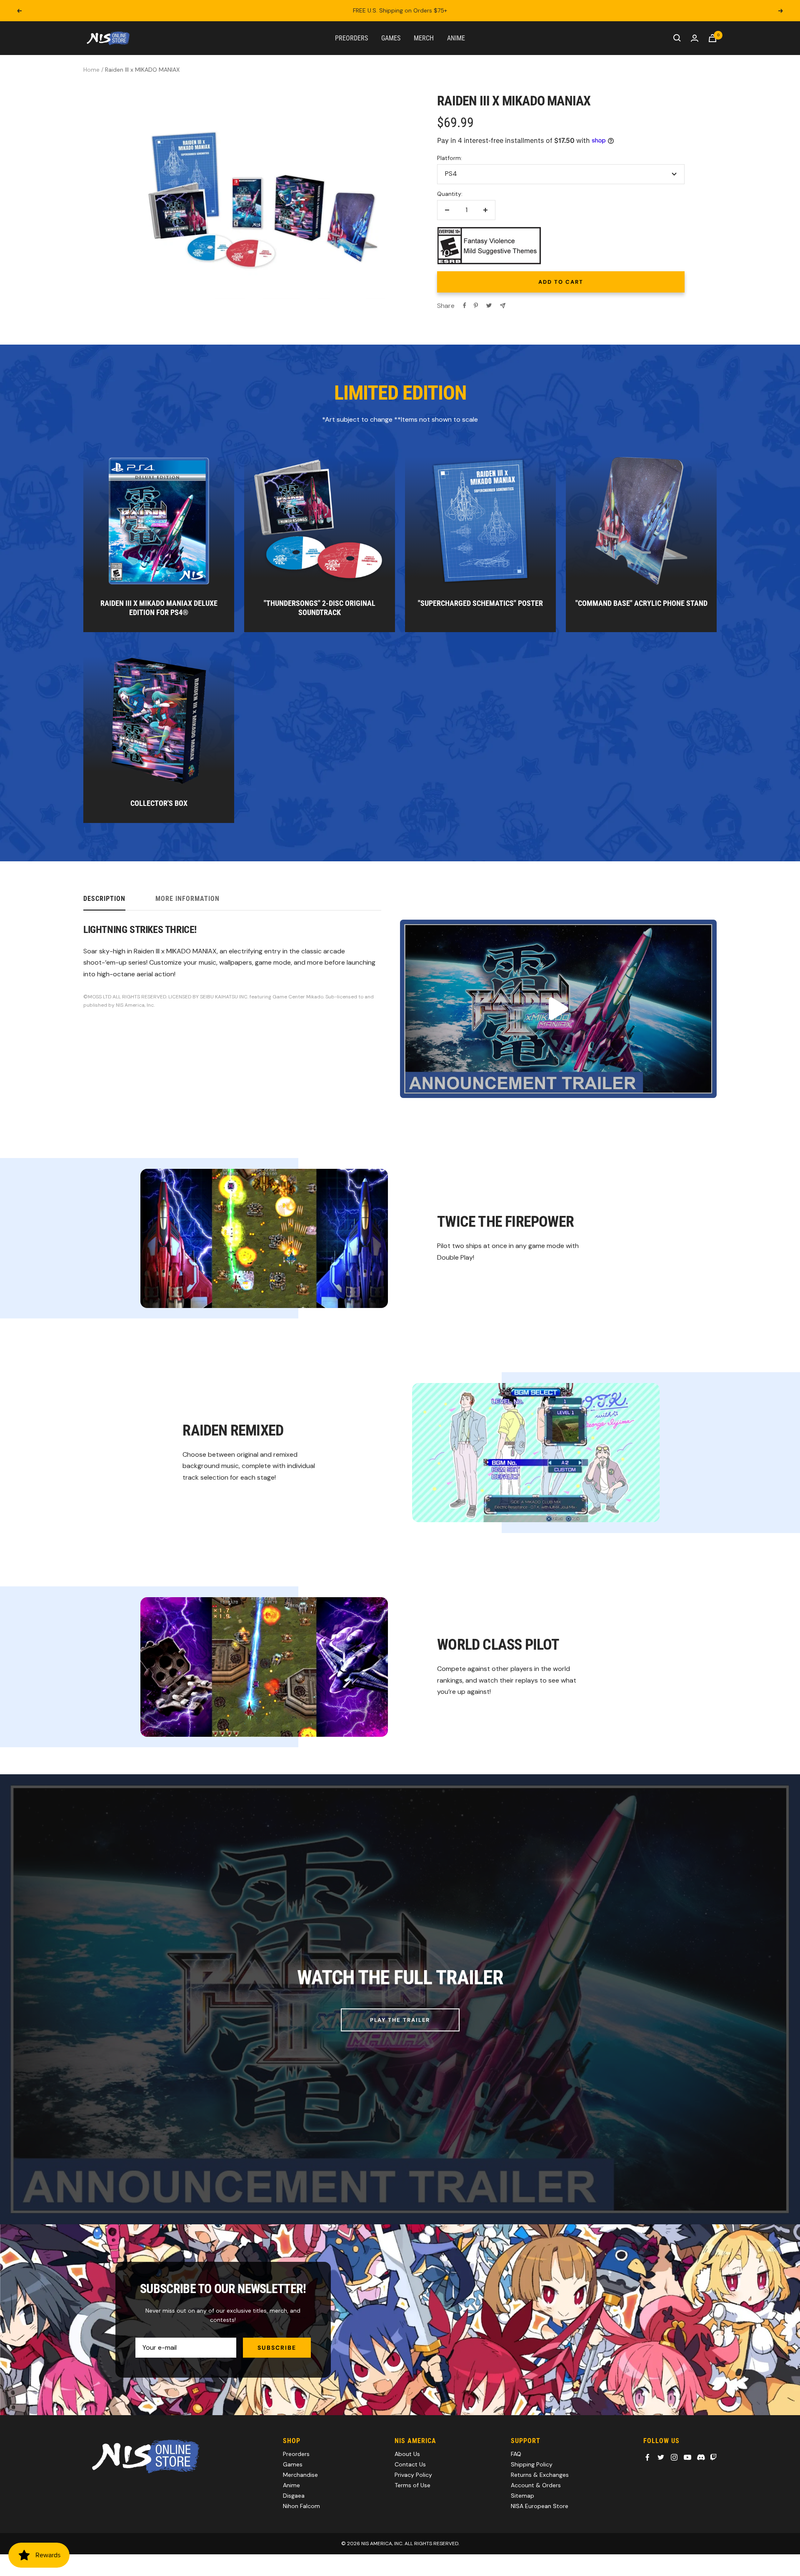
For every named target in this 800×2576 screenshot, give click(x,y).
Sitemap (522, 2496)
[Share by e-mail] (503, 306)
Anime (456, 38)
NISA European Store (540, 2506)
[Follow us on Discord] (701, 2457)
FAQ (516, 2454)
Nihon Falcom (301, 2506)
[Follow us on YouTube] (687, 2457)
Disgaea (294, 2496)
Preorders (351, 38)
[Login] (695, 38)
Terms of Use (412, 2485)
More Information (187, 899)
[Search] (677, 38)
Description (104, 899)
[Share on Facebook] (465, 305)
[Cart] (712, 38)
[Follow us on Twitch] (713, 2457)
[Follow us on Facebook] (647, 2457)
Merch (424, 38)
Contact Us (410, 2464)
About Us (407, 2454)
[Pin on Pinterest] (476, 305)
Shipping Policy (532, 2464)
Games (391, 38)
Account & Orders (536, 2485)
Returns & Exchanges (540, 2475)
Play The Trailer (400, 2020)
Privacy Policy (413, 2475)
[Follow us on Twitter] (661, 2457)
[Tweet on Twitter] (489, 305)
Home (91, 70)
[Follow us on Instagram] (674, 2457)
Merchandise (300, 2475)
